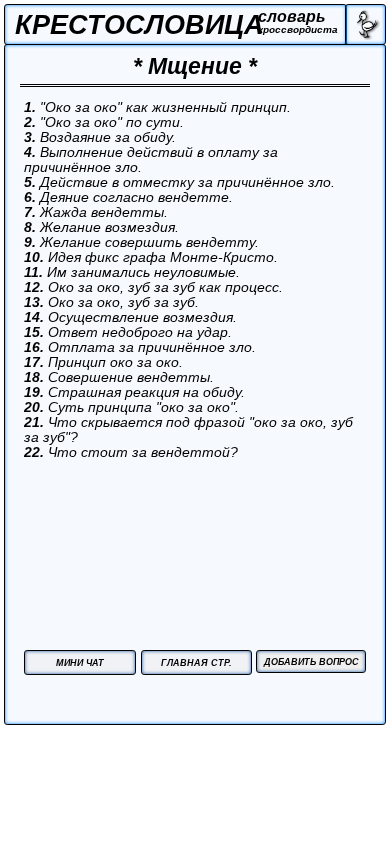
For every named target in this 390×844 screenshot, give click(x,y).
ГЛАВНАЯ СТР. (196, 663)
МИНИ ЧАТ (80, 663)
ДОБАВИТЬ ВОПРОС (311, 662)
